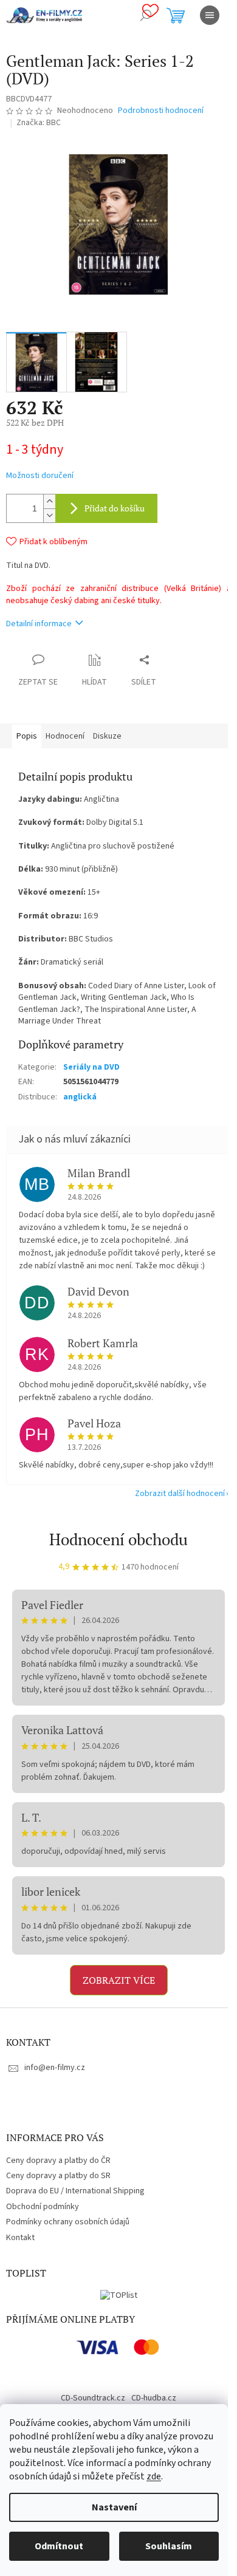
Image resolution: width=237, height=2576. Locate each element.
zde (154, 2476)
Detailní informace (39, 624)
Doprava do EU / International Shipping (75, 2191)
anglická (80, 1097)
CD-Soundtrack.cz (93, 2398)
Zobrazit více (119, 1980)
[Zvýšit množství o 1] (49, 501)
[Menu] (210, 15)
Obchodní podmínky (43, 2207)
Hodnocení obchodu (118, 1539)
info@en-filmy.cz (55, 2068)
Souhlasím (169, 2546)
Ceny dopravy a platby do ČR (58, 2161)
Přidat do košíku (115, 508)
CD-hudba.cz (154, 2398)
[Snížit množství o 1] (49, 515)
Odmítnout (59, 2546)
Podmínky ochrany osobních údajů (68, 2222)
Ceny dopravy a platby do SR (58, 2176)
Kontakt (20, 2238)
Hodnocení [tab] (65, 736)
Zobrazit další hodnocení (180, 1494)
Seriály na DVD (91, 1067)
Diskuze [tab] (107, 736)
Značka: (39, 123)
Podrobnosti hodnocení (161, 111)
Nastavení (114, 2507)
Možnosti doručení (40, 476)
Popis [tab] (27, 736)
